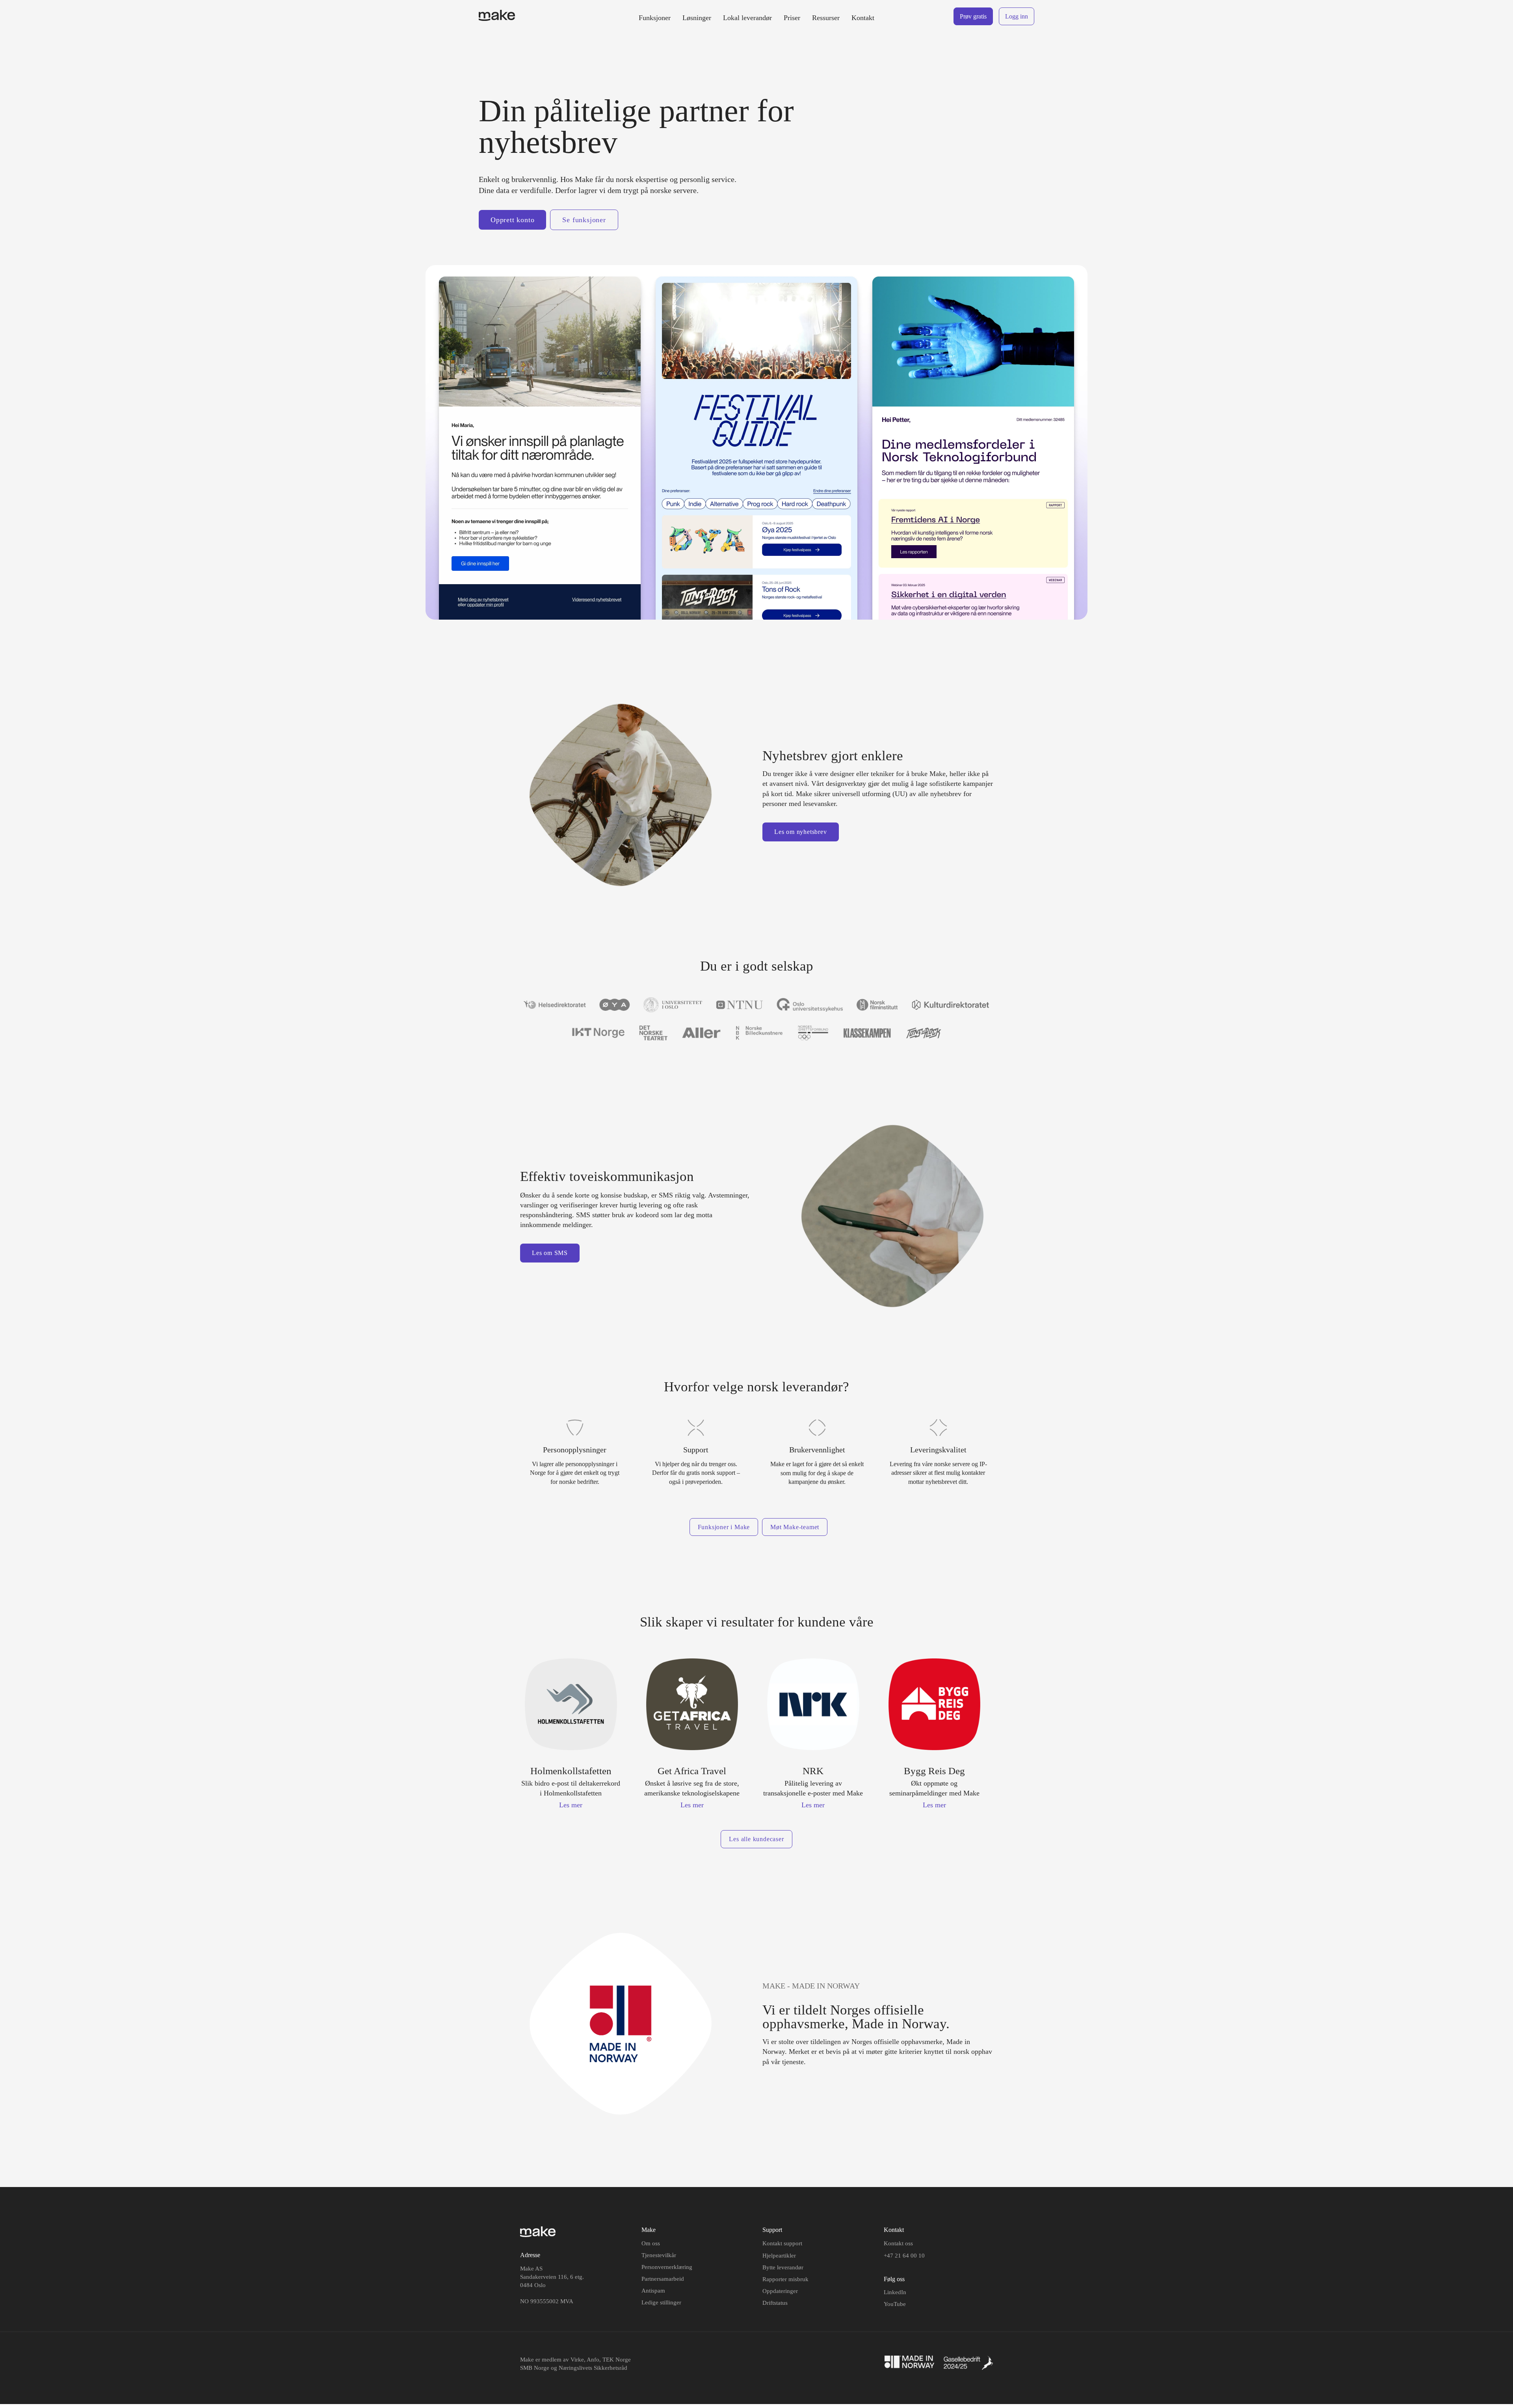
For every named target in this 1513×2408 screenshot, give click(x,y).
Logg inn (1017, 16)
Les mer (571, 1805)
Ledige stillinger (661, 2302)
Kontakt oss (898, 2243)
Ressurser (826, 18)
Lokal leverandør (747, 18)
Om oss (651, 2243)
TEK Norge (617, 2360)
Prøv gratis (973, 16)
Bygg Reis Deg (934, 1771)
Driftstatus (775, 2303)
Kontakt (863, 18)
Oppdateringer (780, 2291)
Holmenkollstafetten (571, 1771)
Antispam (653, 2291)
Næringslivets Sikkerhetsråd (593, 2368)
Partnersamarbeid (663, 2279)
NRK (813, 1771)
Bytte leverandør (783, 2267)
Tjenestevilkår (659, 2255)
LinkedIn (895, 2292)
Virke (577, 2360)
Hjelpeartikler (779, 2256)
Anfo (593, 2360)
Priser (792, 18)
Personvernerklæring (667, 2267)
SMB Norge (535, 2368)
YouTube (895, 2304)
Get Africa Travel (692, 1771)
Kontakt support (782, 2243)
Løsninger (697, 18)
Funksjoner (655, 18)
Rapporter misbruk (785, 2279)
